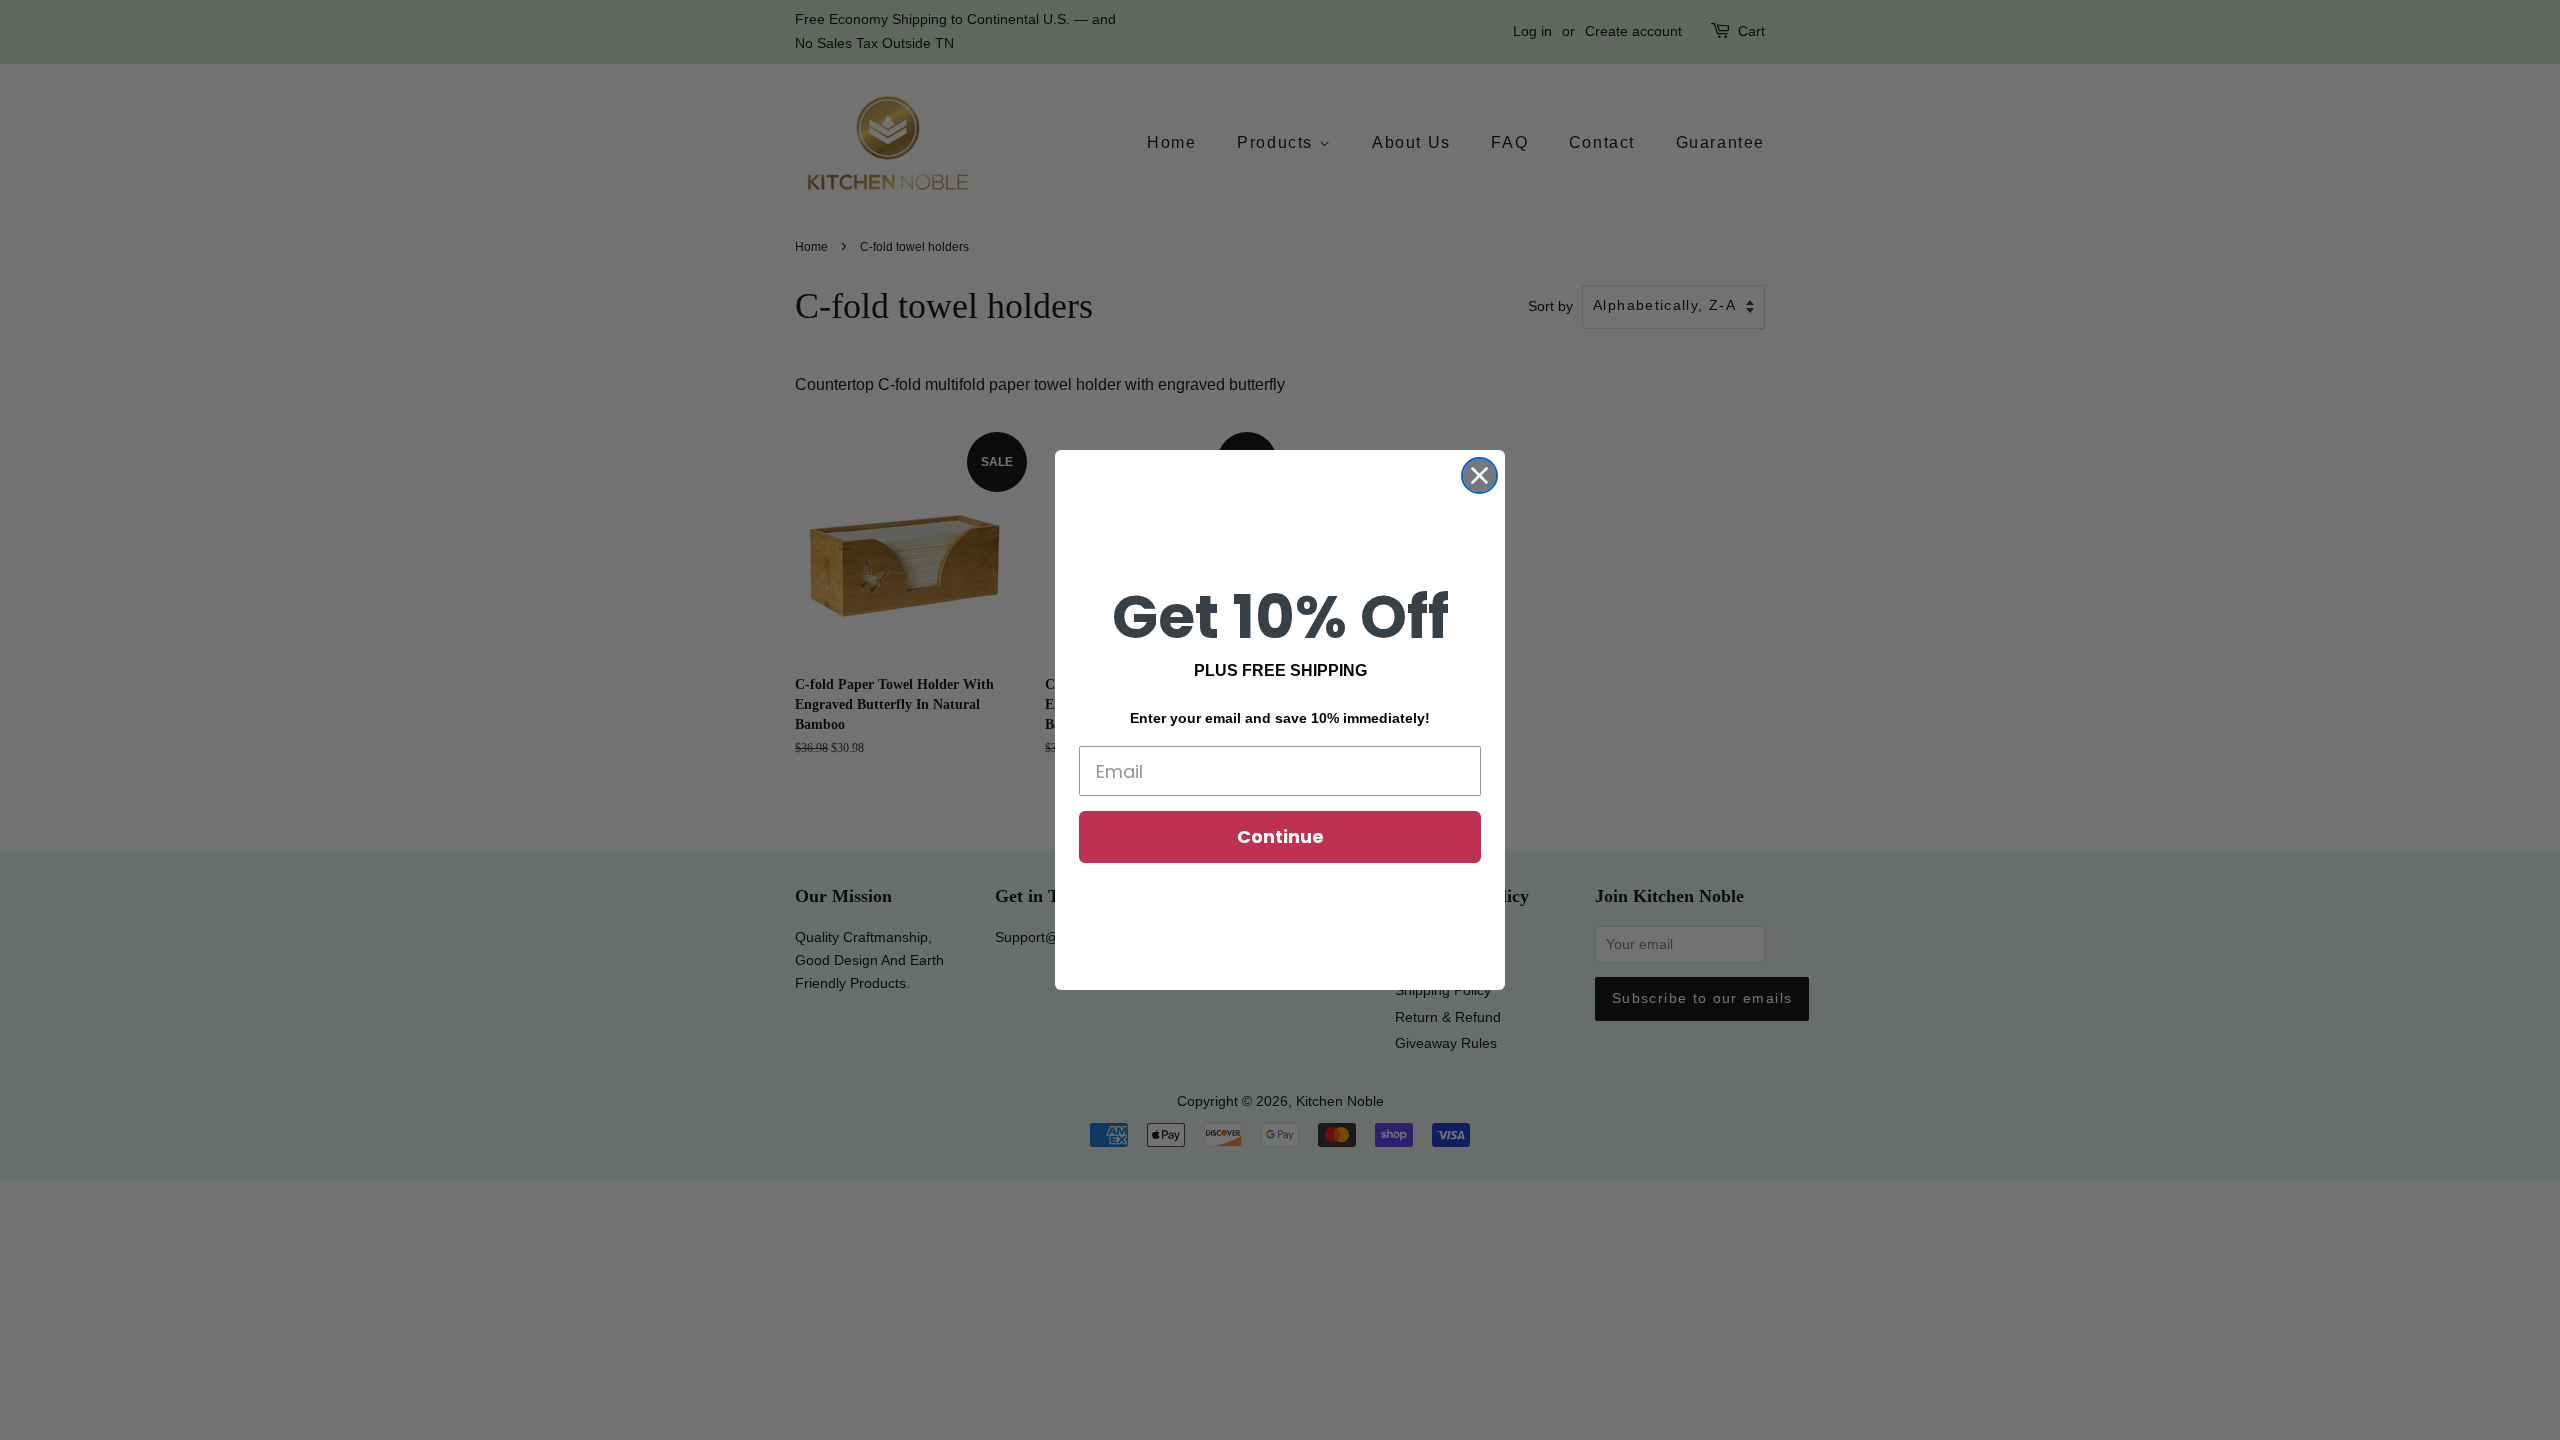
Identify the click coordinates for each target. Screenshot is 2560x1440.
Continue (1280, 836)
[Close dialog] (1479, 475)
